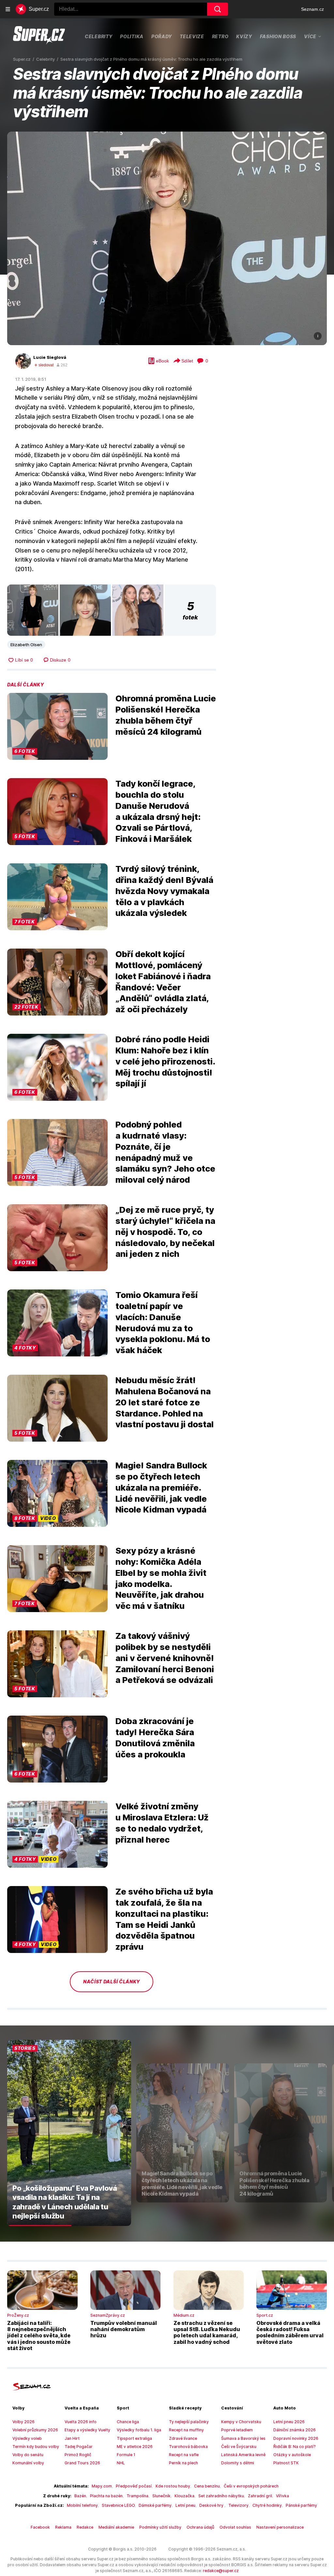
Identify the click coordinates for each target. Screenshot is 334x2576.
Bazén (80, 2496)
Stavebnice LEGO (118, 2505)
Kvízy (244, 36)
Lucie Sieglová (50, 357)
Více (310, 36)
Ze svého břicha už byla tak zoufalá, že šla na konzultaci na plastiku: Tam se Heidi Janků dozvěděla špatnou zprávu (164, 1919)
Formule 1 (126, 2455)
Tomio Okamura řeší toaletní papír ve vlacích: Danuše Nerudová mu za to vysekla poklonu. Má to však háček (163, 1322)
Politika (132, 36)
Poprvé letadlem (237, 2430)
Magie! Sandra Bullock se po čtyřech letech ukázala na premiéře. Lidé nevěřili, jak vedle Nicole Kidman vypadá (161, 1487)
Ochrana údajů (200, 2527)
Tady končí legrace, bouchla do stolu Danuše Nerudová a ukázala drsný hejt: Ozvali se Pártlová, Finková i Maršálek (158, 811)
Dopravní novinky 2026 (296, 2438)
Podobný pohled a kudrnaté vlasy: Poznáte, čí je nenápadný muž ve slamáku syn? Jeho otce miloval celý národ (165, 1152)
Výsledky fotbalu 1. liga (139, 2430)
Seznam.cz (312, 9)
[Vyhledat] (218, 9)
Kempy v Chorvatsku (241, 2422)
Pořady (162, 36)
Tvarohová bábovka (188, 2447)
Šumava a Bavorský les (243, 2438)
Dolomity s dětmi (238, 2463)
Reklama (63, 2527)
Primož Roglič (78, 2455)
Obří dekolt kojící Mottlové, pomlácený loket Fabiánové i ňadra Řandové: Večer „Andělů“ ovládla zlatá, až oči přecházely (163, 982)
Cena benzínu (207, 2486)
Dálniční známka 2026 (295, 2430)
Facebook (40, 2527)
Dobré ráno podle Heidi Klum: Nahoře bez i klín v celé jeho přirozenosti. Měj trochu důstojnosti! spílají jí (165, 1061)
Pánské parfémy (301, 2505)
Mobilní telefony (82, 2505)
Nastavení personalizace (280, 2527)
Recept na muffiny (186, 2430)
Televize (192, 36)
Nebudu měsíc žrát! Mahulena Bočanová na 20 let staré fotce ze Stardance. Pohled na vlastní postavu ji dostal (165, 1402)
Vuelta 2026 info (81, 2422)
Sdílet (187, 361)
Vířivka (282, 2496)
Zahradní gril (260, 2496)
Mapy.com (102, 2486)
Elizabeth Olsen (26, 645)
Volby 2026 (23, 2422)
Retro (220, 36)
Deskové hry (212, 2505)
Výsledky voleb (27, 2438)
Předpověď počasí (134, 2486)
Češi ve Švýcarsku (239, 2447)
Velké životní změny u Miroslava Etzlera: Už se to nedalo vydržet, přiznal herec (162, 1823)
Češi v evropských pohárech (251, 2486)
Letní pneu (185, 2505)
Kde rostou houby (173, 2486)
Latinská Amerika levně (243, 2455)
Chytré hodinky (267, 2505)
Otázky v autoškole (292, 2455)
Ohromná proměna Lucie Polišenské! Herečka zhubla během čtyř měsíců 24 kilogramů (166, 715)
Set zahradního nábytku (221, 2496)
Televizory (238, 2505)
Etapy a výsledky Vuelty (87, 2430)
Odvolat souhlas (235, 2527)
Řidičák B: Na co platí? (295, 2447)
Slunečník (161, 2496)
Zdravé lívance (183, 2438)
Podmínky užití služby (160, 2527)
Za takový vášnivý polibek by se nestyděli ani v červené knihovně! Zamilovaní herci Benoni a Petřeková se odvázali (165, 1658)
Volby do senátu (28, 2455)
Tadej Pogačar (79, 2447)
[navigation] (8, 9)
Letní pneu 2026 (289, 2422)
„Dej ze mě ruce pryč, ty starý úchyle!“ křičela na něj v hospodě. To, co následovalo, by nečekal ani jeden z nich (165, 1232)
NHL (121, 2463)
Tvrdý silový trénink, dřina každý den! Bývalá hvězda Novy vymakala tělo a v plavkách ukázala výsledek (164, 891)
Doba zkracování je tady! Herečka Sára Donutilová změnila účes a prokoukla (155, 1737)
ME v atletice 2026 (135, 2447)
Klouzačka (184, 2496)
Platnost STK (286, 2463)
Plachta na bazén (106, 2496)
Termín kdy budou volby (36, 2447)
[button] (167, 238)
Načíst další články (112, 1982)
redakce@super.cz (221, 2571)
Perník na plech (183, 2463)
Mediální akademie (116, 2527)
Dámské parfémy (155, 2505)
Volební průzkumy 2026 (35, 2430)
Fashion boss (278, 36)
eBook (162, 361)
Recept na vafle (184, 2455)
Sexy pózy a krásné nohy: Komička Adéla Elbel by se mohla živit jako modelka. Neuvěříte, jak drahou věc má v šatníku (161, 1578)
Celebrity (99, 36)
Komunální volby (28, 2463)
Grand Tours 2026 (82, 2463)
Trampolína (137, 2496)
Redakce (85, 2527)
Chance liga (128, 2422)
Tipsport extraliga (134, 2438)
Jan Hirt (72, 2438)
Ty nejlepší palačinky (189, 2422)
